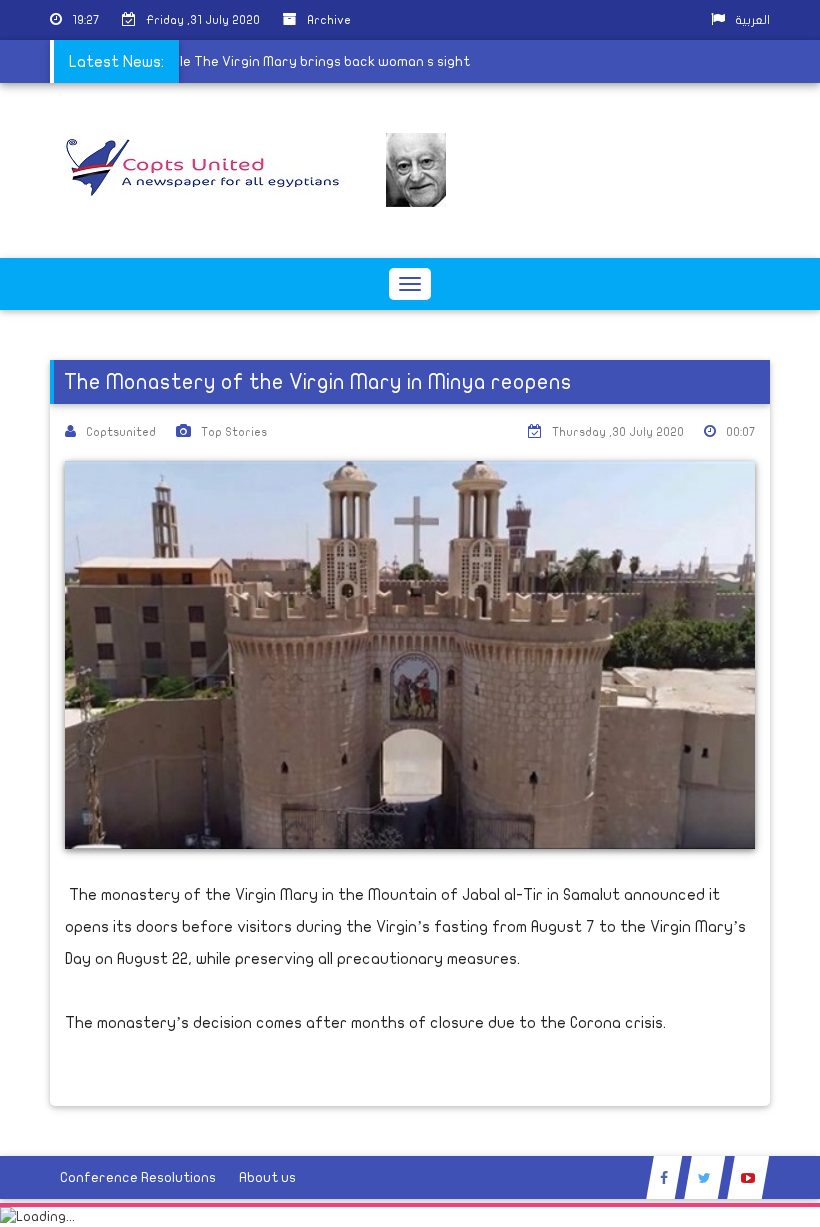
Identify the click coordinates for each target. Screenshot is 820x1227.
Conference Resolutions (138, 1177)
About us (267, 1177)
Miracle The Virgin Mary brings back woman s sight (311, 61)
